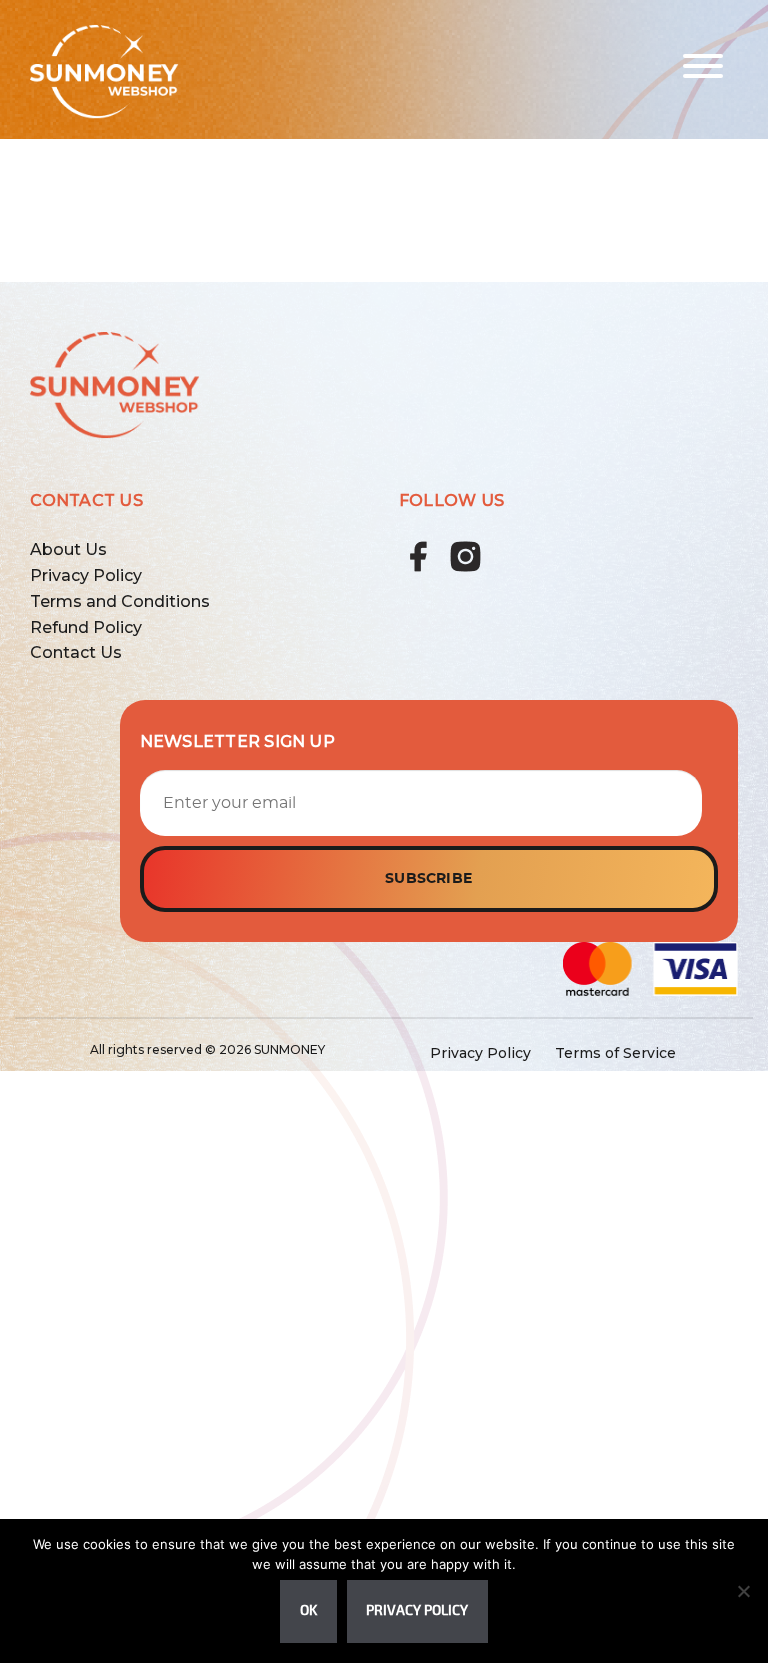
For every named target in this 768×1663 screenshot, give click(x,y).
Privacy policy (417, 1610)
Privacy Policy (86, 575)
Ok (308, 1610)
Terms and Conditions (120, 601)
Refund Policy (86, 627)
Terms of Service (615, 1053)
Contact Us (76, 652)
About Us (68, 549)
